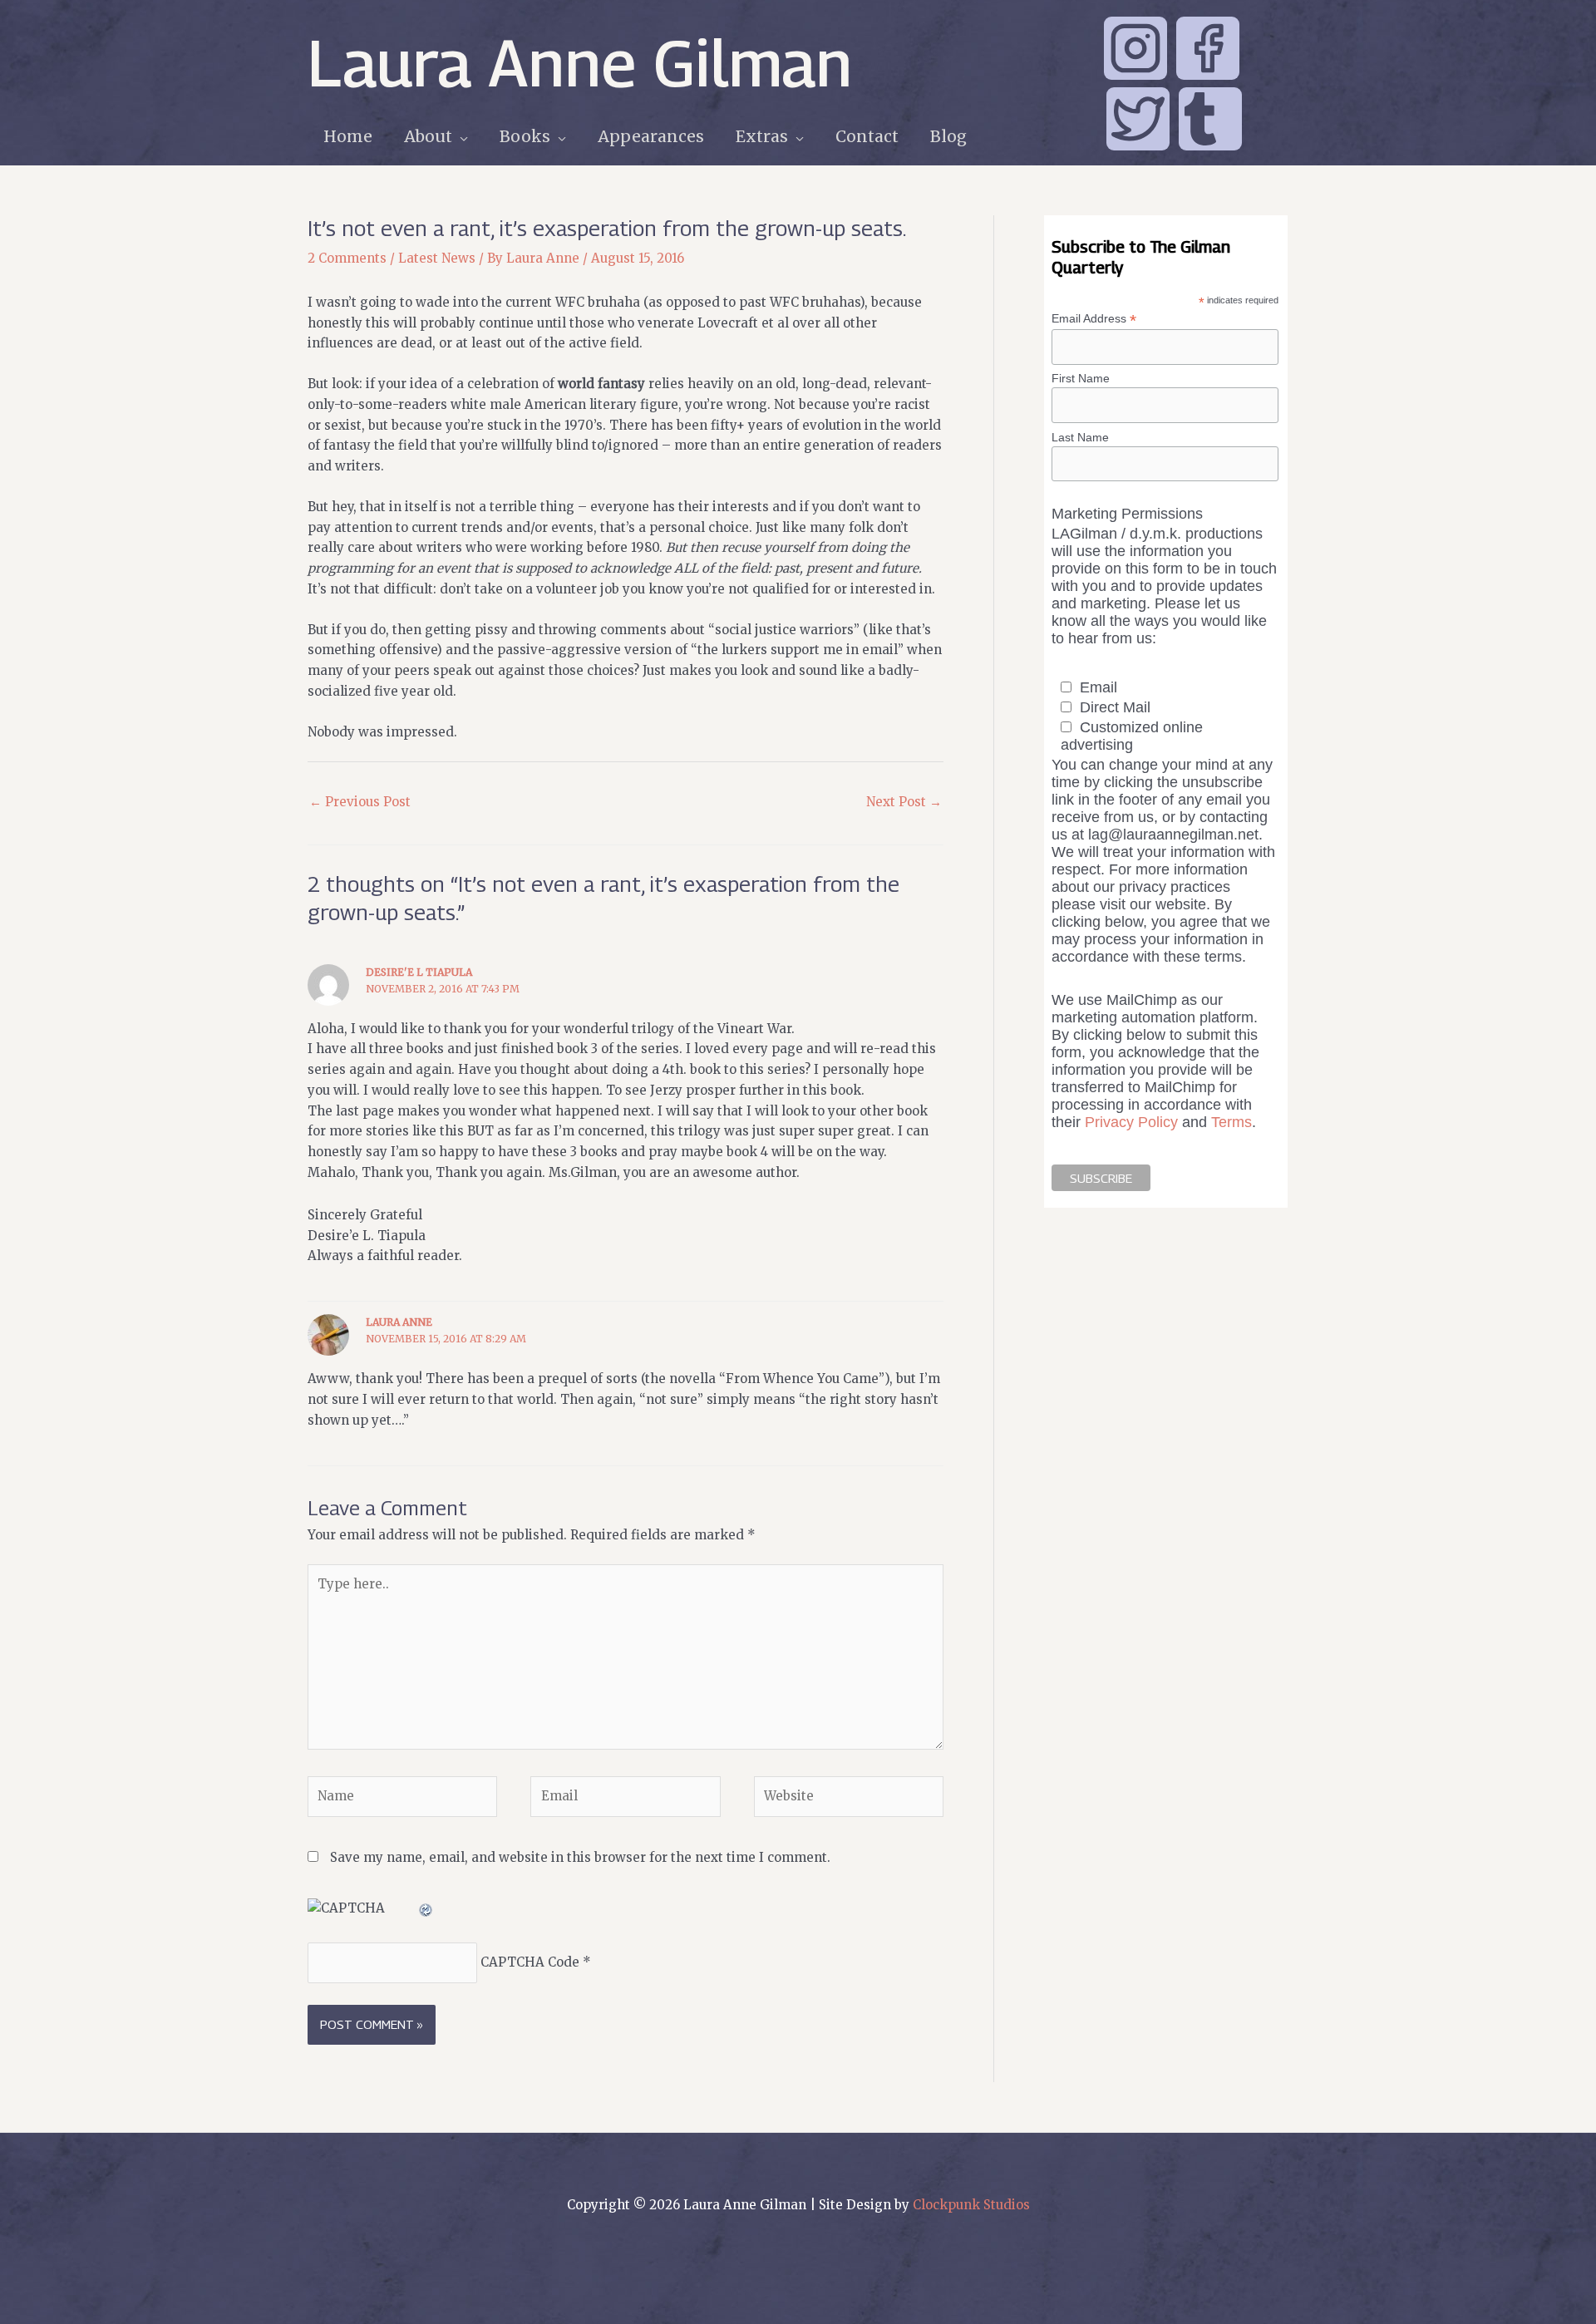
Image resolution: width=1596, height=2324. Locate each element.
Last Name (1080, 437)
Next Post (904, 802)
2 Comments (347, 258)
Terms (1231, 1122)
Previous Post (360, 802)
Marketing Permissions (1127, 514)
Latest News (437, 258)
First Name (1081, 378)
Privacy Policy (1131, 1122)
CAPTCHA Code (530, 1962)
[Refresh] (426, 1908)
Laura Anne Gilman (580, 62)
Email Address (1094, 319)
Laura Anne (399, 1322)
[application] (460, 137)
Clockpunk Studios (971, 2205)
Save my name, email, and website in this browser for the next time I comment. (580, 1857)
